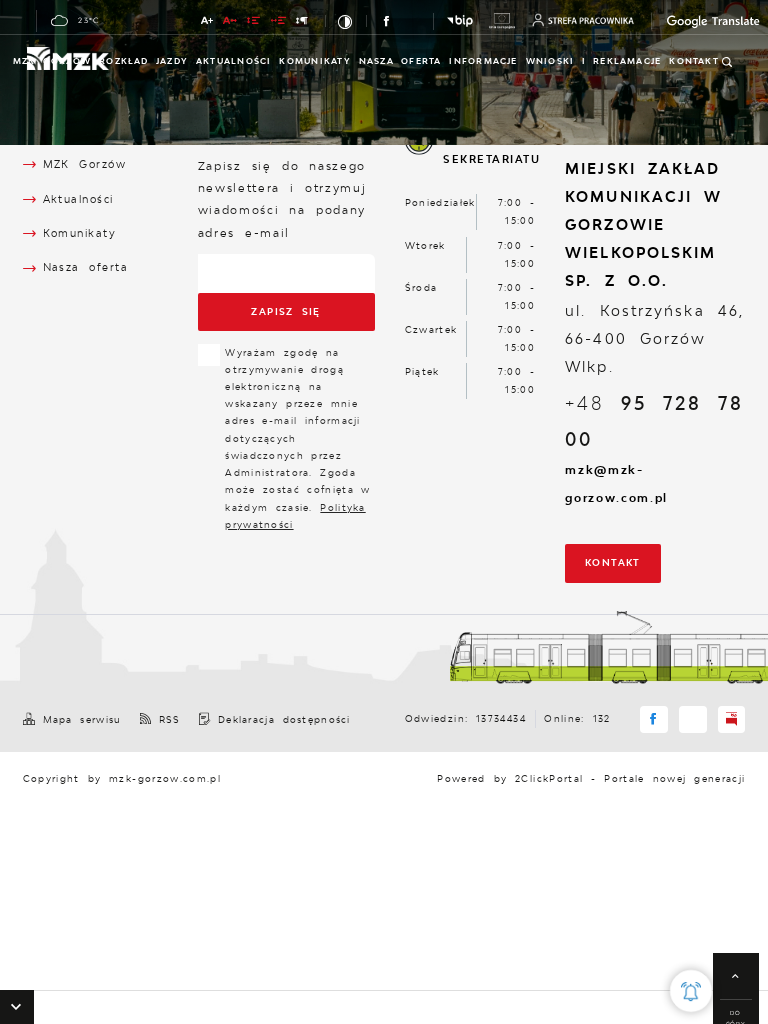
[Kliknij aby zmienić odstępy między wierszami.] (254, 22)
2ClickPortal (549, 778)
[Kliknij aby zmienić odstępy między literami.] (230, 22)
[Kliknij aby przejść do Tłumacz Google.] (691, 21)
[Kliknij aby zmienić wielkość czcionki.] (207, 22)
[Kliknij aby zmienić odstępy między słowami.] (279, 22)
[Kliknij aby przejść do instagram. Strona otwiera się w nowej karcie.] (412, 21)
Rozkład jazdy (143, 61)
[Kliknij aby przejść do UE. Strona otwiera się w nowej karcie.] (502, 21)
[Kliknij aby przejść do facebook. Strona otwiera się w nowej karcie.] (387, 21)
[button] (17, 1007)
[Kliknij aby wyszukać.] (727, 62)
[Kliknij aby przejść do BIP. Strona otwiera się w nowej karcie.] (460, 20)
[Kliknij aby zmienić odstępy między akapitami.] (302, 22)
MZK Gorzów (52, 61)
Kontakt (613, 562)
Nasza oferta (400, 61)
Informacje (483, 61)
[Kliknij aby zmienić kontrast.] (346, 21)
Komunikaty (314, 61)
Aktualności (233, 61)
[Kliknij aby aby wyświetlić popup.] (691, 991)
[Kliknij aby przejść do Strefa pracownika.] (583, 20)
